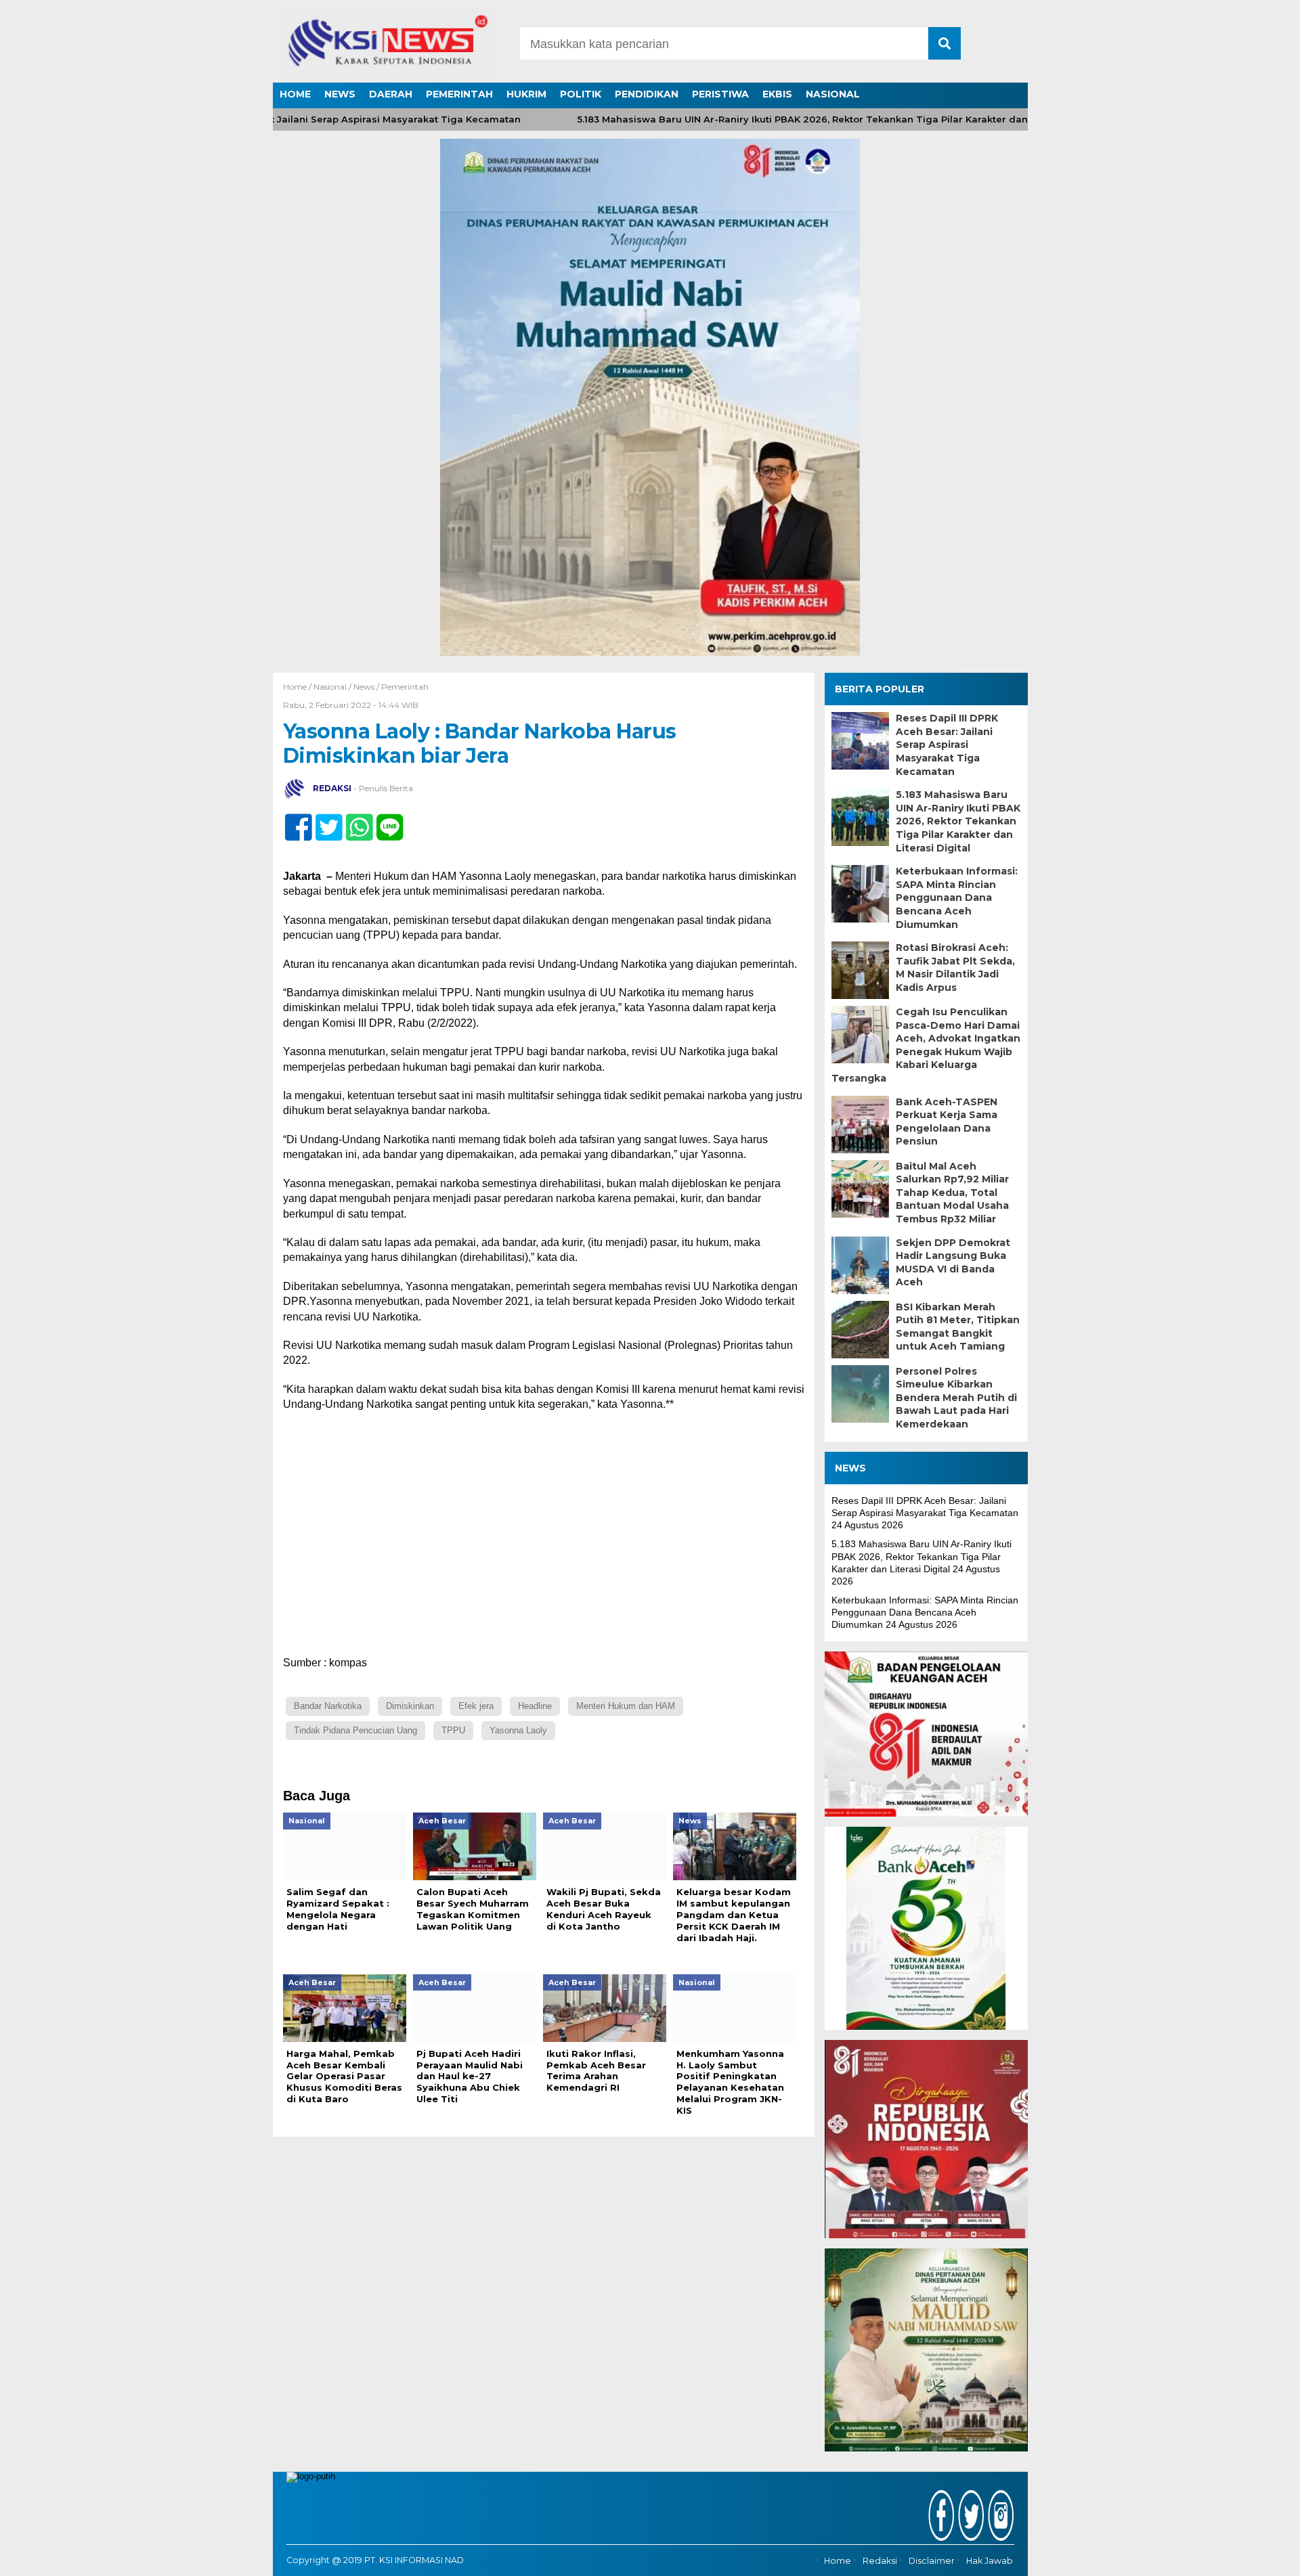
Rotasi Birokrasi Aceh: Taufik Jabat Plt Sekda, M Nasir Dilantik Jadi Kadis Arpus (955, 968)
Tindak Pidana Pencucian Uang (355, 1730)
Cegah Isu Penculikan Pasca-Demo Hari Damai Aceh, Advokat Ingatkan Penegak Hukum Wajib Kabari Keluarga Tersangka (926, 1045)
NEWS (340, 94)
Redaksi (880, 2561)
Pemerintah (405, 687)
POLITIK (581, 94)
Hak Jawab (990, 2561)
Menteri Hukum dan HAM (626, 1706)
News (364, 687)
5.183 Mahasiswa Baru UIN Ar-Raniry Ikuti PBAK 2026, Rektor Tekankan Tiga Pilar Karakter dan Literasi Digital (790, 119)
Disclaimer (932, 2561)
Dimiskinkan (410, 1706)
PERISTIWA (720, 94)
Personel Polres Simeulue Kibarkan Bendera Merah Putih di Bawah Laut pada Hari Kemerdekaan (956, 1398)
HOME (295, 94)
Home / (298, 687)
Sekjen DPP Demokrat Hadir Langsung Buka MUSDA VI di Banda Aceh (953, 1263)
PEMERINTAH (459, 94)
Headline (535, 1706)
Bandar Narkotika (328, 1706)
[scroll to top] (1246, 2556)
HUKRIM (526, 94)
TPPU (453, 1730)
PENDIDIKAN (647, 94)
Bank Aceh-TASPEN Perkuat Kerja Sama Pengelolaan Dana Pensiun (947, 1122)
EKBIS (777, 94)
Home (838, 2561)
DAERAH (391, 94)
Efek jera (476, 1706)
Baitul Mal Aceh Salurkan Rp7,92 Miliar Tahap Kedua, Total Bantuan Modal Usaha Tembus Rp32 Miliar (952, 1193)
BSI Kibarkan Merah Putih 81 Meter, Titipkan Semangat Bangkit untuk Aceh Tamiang (958, 1327)
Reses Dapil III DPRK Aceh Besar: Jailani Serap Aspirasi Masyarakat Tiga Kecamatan (947, 745)
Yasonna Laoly (518, 1730)
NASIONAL (833, 94)
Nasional (330, 687)
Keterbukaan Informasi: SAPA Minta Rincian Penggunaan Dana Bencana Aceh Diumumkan (957, 897)
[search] (945, 43)
